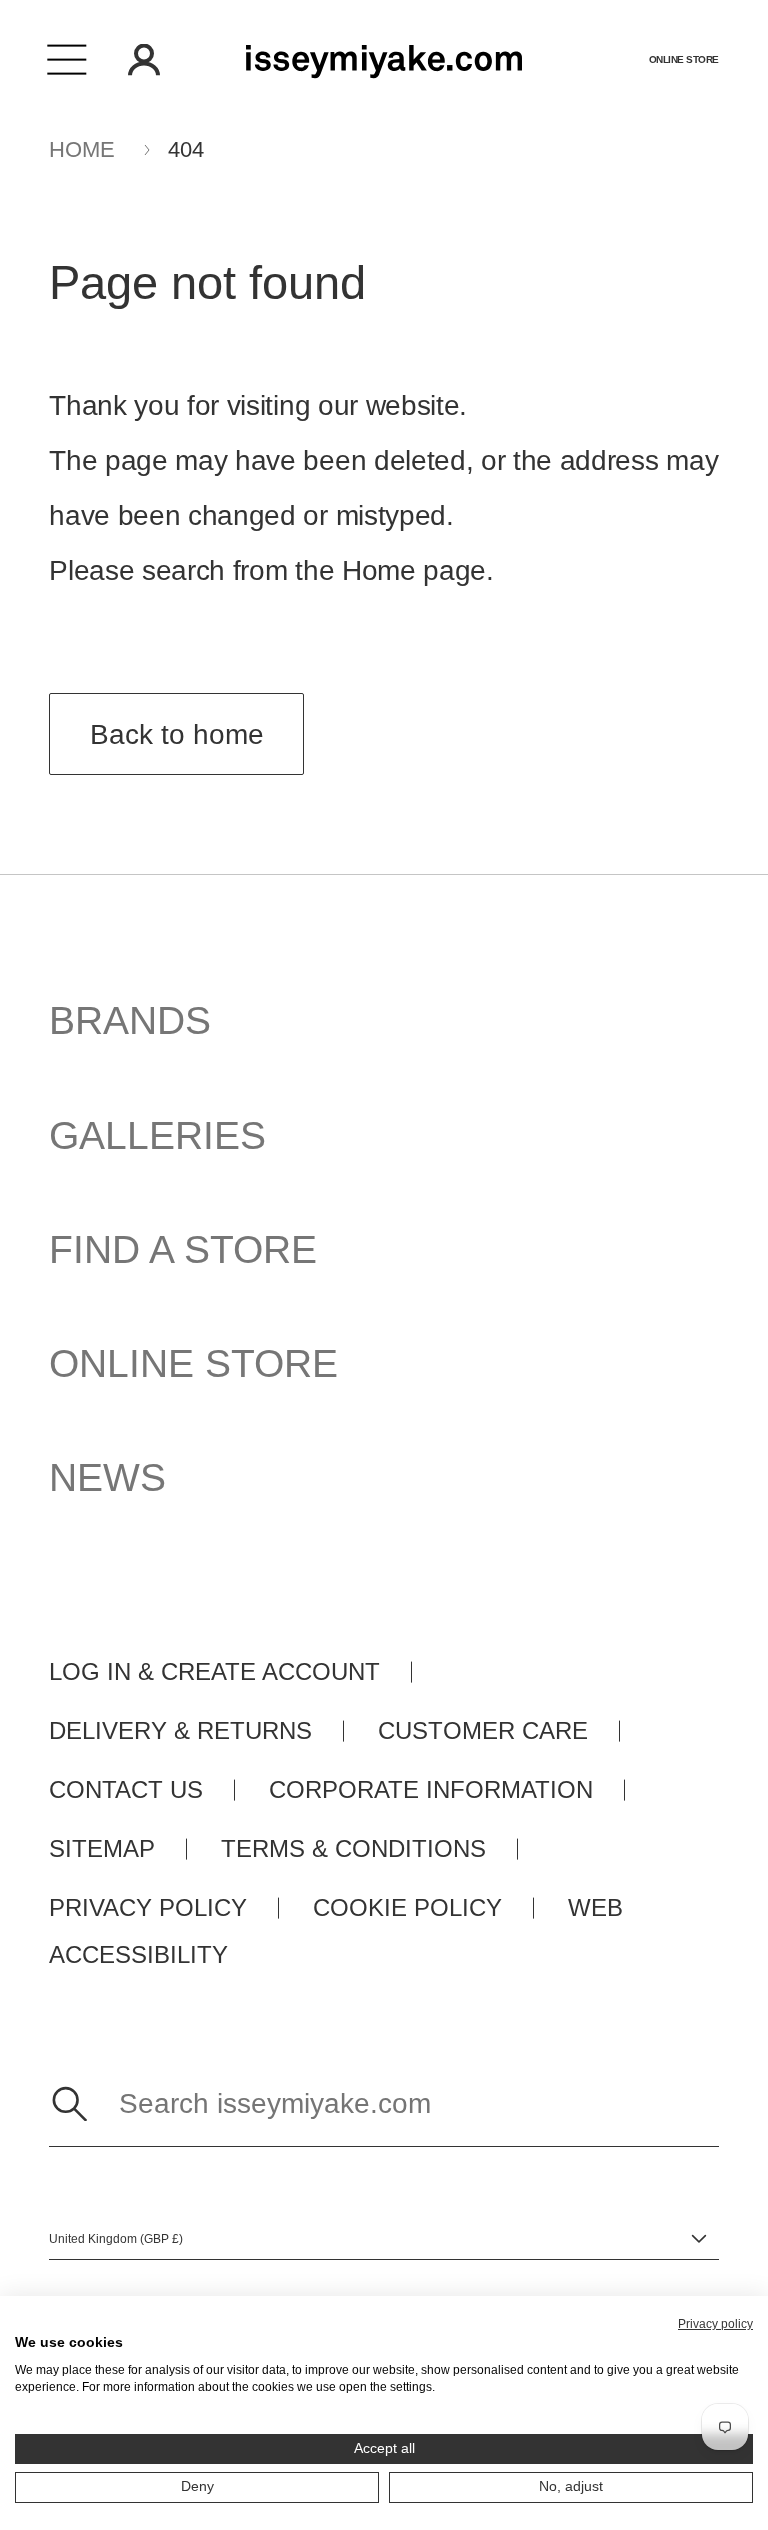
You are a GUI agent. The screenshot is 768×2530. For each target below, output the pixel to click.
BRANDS (130, 1020)
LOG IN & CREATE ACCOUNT (214, 1672)
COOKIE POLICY (407, 1908)
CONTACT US (126, 1790)
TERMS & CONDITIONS (353, 1849)
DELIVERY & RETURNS (180, 1731)
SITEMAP (102, 1849)
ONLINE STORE (193, 1363)
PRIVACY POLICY (148, 1908)
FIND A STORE (183, 1249)
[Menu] (67, 59)
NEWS (107, 1477)
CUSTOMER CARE (483, 1731)
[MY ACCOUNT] (144, 60)
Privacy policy (715, 2324)
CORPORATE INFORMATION (431, 1790)
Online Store (684, 59)
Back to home (177, 734)
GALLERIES (157, 1135)
